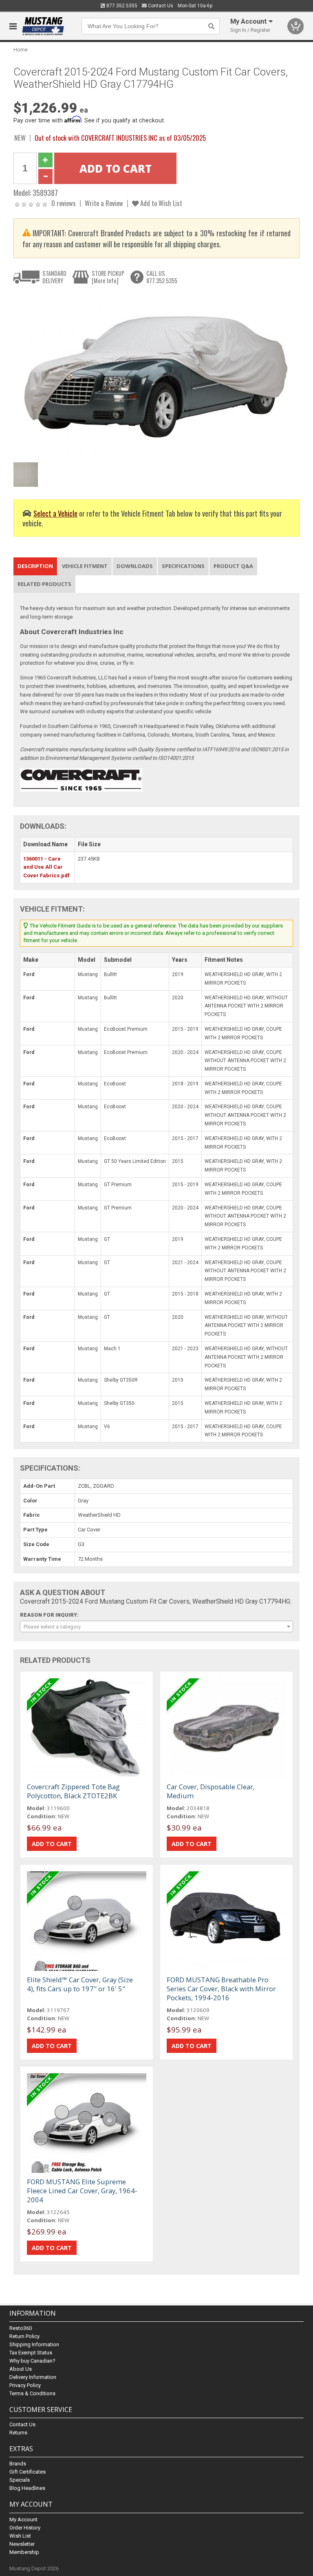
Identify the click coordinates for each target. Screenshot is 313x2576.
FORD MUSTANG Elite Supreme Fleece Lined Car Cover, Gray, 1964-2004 (82, 2191)
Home (21, 50)
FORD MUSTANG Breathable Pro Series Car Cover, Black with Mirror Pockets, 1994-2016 (221, 1989)
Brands (18, 2464)
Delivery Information (33, 2377)
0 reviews (64, 203)
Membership (24, 2552)
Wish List (20, 2536)
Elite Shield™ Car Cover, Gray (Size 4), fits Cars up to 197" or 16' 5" (80, 1984)
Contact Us (160, 6)
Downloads (135, 566)
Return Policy (24, 2336)
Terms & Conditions (32, 2393)
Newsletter (22, 2544)
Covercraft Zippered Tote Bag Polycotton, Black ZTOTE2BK (73, 1791)
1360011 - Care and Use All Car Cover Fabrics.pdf (46, 867)
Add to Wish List (160, 203)
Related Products (44, 584)
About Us (21, 2369)
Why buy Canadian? (32, 2361)
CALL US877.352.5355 (162, 277)
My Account (23, 2519)
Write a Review (104, 203)
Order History (25, 2528)
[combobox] (156, 1626)
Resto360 (21, 2328)
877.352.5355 (121, 6)
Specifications (183, 566)
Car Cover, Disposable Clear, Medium (211, 1791)
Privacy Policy (25, 2385)
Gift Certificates (28, 2472)
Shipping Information (34, 2344)
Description (35, 566)
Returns (18, 2433)
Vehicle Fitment (85, 566)
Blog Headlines (27, 2488)
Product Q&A (233, 566)
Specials (20, 2480)
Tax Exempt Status (31, 2353)
